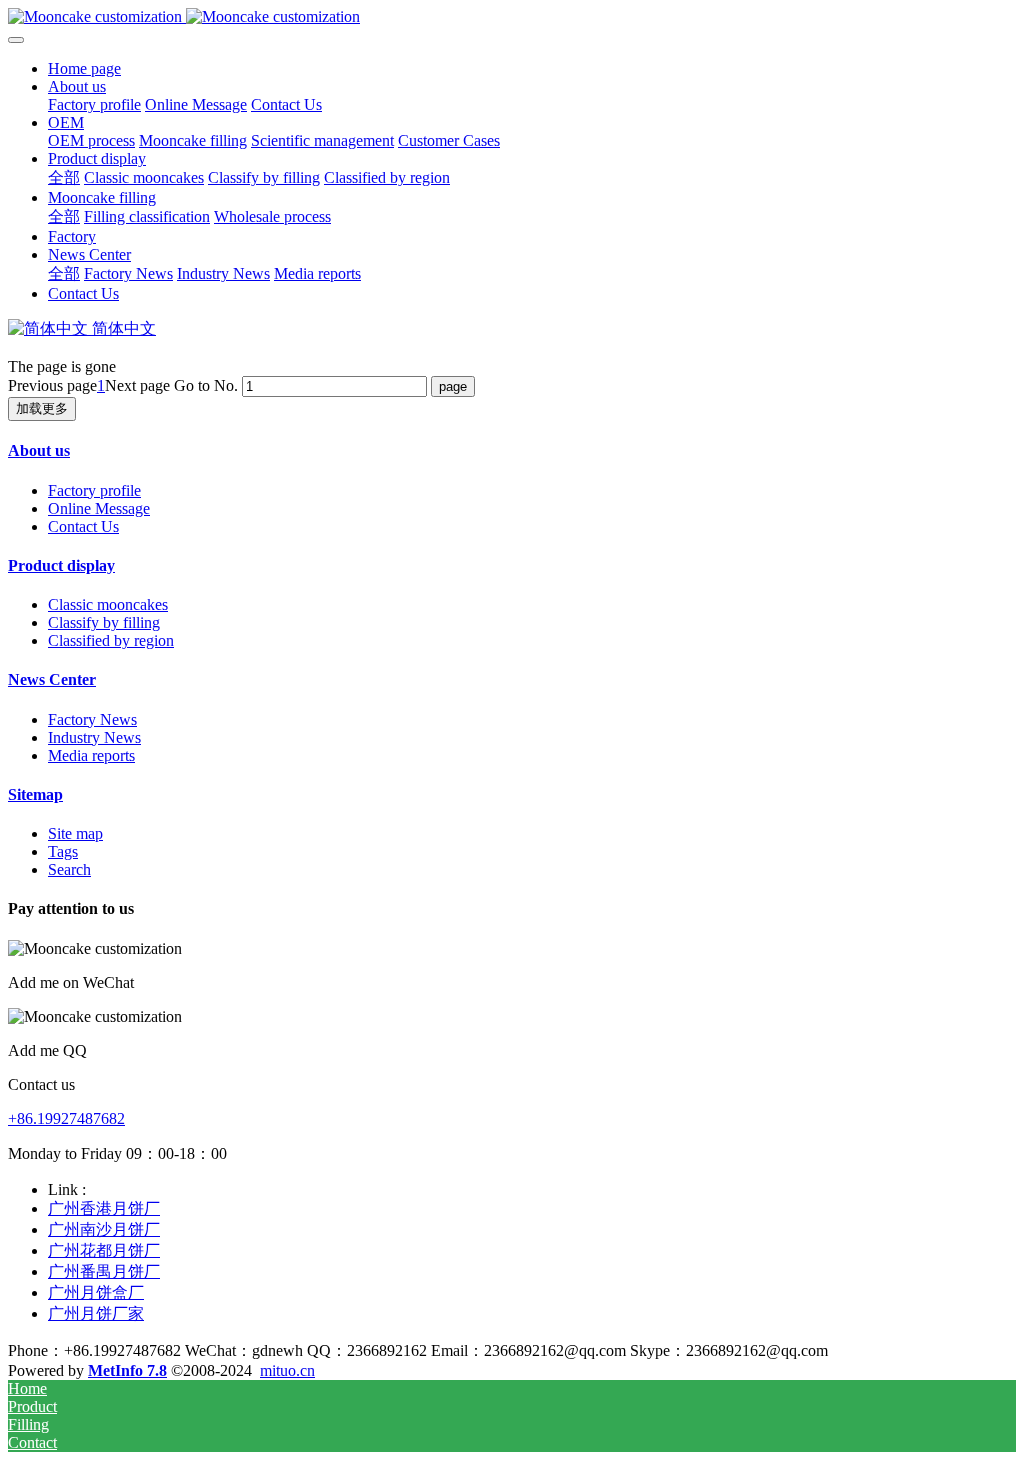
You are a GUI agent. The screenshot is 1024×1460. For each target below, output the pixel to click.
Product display (61, 565)
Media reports (91, 755)
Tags (63, 851)
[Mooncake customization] (512, 17)
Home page (84, 68)
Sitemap (35, 794)
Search (69, 869)
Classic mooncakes (108, 604)
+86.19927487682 (66, 1118)
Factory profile (94, 490)
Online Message (99, 508)
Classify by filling (104, 622)
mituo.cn (287, 1370)
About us (39, 450)
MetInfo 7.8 (127, 1370)
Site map (75, 833)
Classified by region (111, 640)
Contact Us (83, 526)
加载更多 (42, 408)
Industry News (94, 737)
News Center (52, 679)
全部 (64, 177)
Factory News (92, 719)
